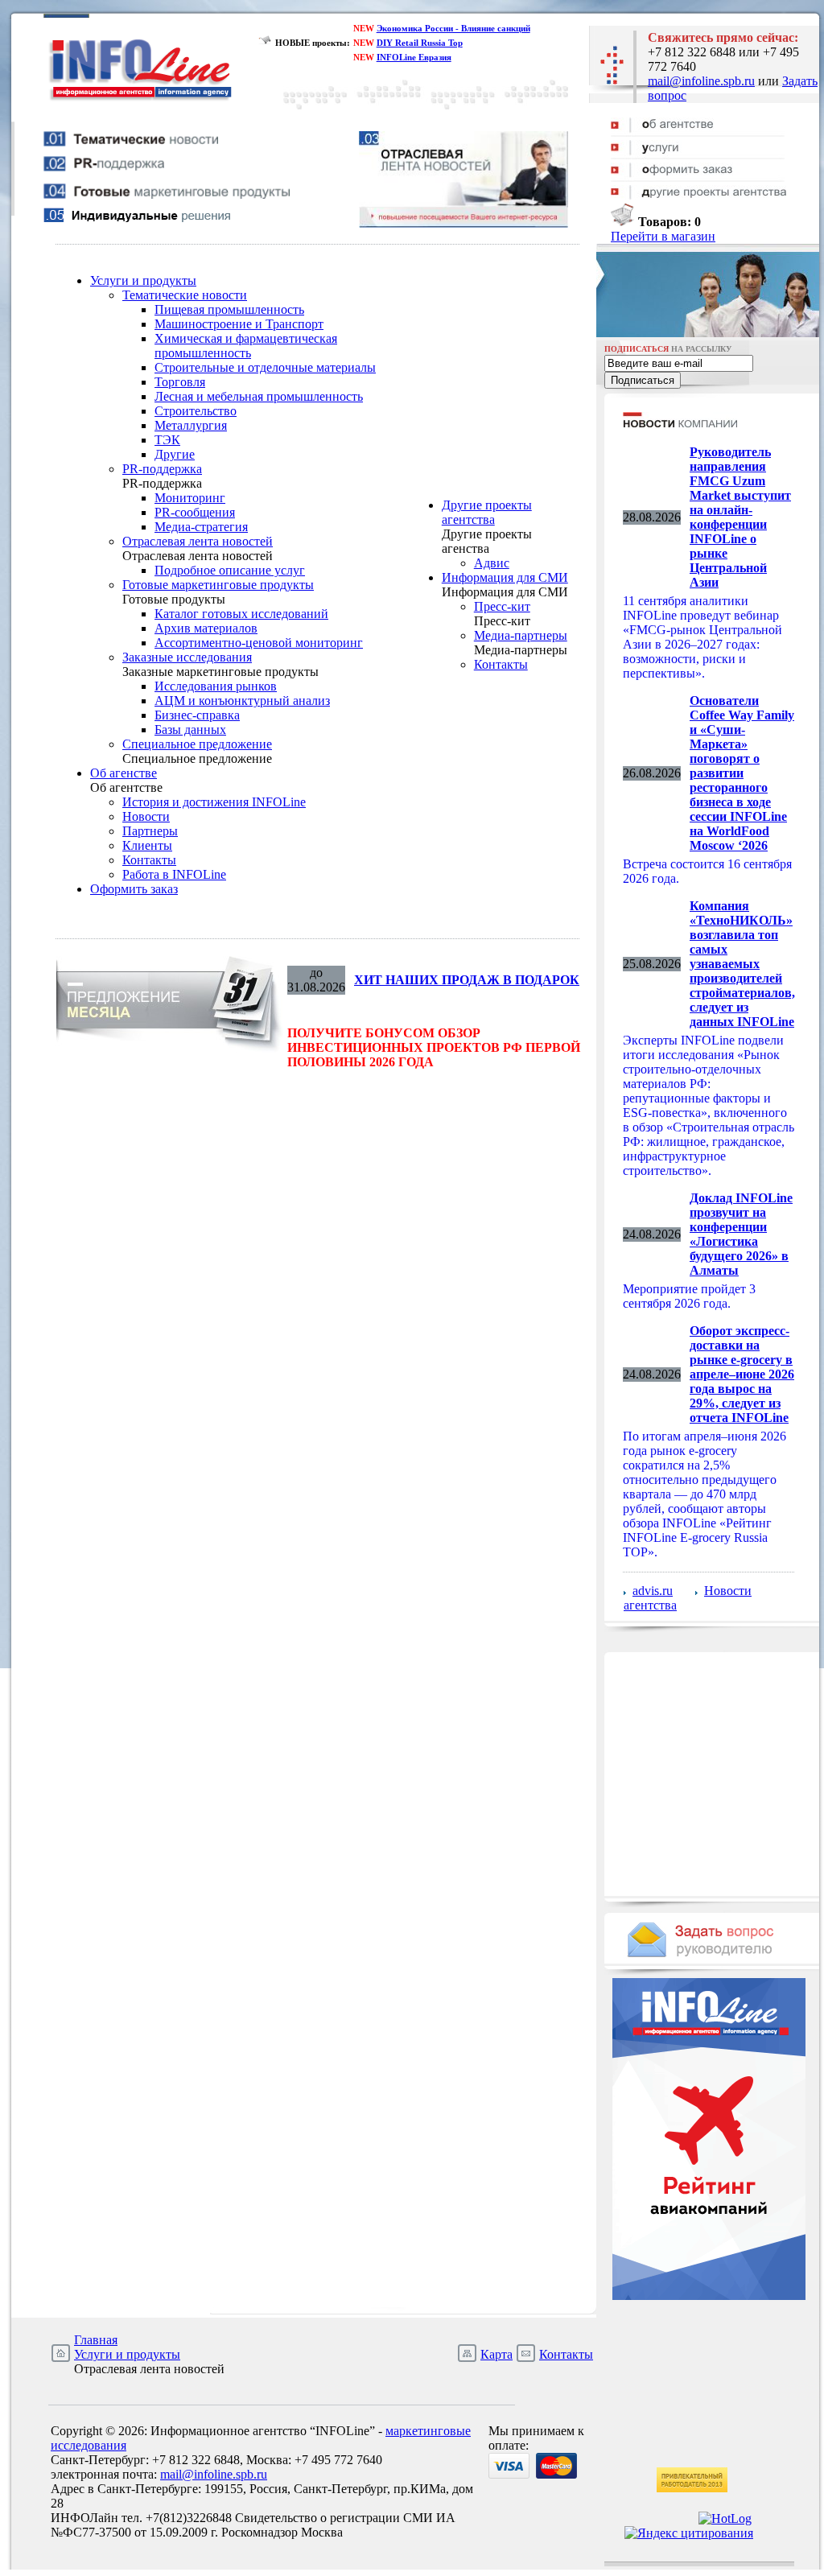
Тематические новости (185, 295)
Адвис (492, 563)
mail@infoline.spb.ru (701, 81)
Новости (146, 816)
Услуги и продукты (143, 280)
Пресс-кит (502, 606)
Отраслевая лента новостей (198, 541)
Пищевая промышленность (229, 309)
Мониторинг (190, 498)
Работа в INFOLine (174, 874)
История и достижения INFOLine (214, 802)
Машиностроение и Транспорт (239, 324)
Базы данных (190, 730)
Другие (175, 454)
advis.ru (653, 1591)
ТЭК (167, 440)
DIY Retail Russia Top (420, 43)
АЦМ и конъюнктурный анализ (242, 701)
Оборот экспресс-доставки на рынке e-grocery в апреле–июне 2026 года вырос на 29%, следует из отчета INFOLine (742, 1374)
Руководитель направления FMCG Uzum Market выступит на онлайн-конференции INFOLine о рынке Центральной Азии (740, 517)
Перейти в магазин (663, 236)
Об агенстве (124, 773)
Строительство (196, 411)
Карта (496, 2354)
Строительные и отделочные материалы (265, 367)
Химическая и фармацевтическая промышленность (246, 346)
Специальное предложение (197, 744)
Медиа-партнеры (521, 635)
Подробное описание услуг (230, 570)
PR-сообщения (195, 512)
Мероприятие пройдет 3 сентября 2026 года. (689, 1296)
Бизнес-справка (197, 715)
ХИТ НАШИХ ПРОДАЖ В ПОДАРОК (467, 980)
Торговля (180, 382)
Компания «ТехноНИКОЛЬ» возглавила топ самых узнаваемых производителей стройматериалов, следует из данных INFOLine (742, 964)
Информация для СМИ (505, 577)
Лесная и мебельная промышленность (259, 396)
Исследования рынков (216, 686)
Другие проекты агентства (487, 512)
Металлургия (191, 425)
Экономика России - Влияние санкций (453, 28)
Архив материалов (206, 628)
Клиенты (147, 845)
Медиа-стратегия (201, 527)
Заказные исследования (187, 657)
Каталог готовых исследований (241, 614)
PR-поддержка (162, 469)
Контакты (149, 860)
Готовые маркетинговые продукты (218, 585)
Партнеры (150, 831)
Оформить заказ (134, 889)
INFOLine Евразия (414, 57)
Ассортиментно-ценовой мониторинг (259, 643)
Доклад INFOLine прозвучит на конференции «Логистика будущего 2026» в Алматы (741, 1234)
